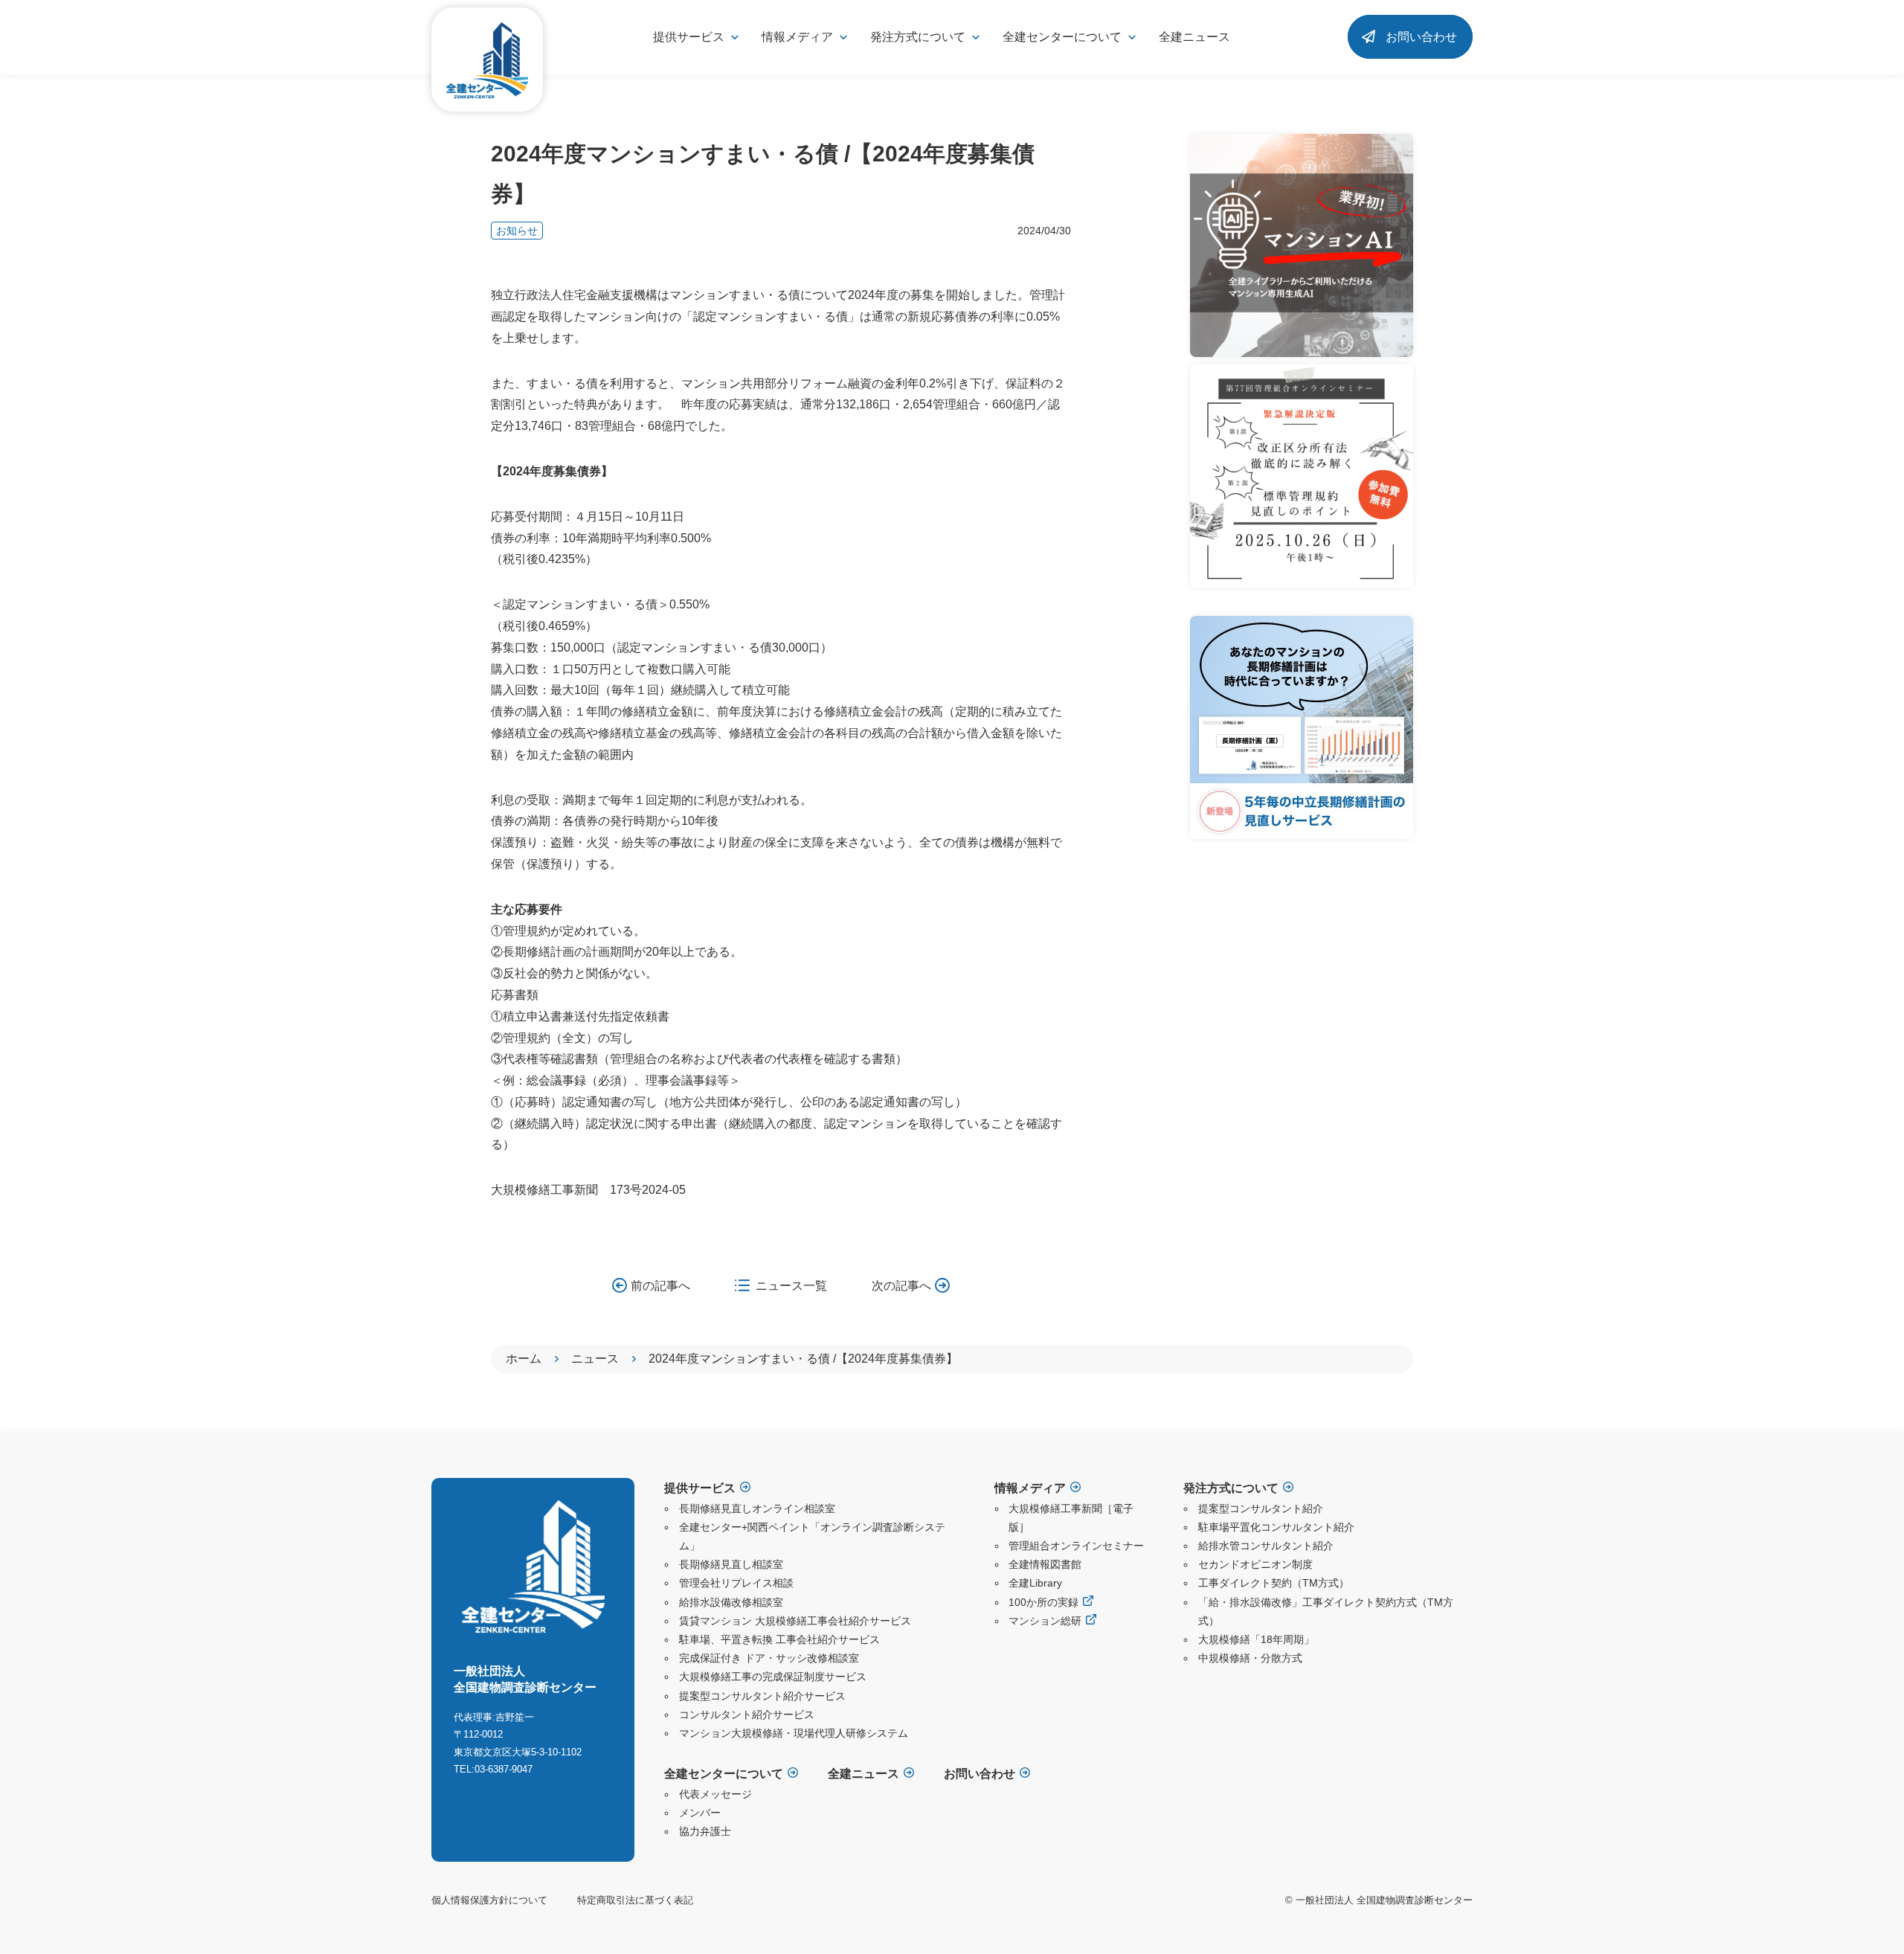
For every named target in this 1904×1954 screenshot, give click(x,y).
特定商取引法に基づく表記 (635, 1900)
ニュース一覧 (791, 1286)
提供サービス (700, 1488)
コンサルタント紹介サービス (747, 1714)
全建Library (1035, 1583)
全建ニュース (1194, 37)
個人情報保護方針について (489, 1900)
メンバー (700, 1813)
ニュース (595, 1359)
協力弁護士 (705, 1831)
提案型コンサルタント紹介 (1261, 1508)
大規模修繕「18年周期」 (1256, 1639)
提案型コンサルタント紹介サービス (762, 1696)
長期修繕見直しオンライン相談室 (757, 1508)
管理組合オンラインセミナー (1076, 1546)
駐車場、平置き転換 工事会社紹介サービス (779, 1639)
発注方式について (1231, 1488)
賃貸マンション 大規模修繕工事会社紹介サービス (795, 1621)
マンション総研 (1045, 1621)
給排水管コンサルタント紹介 (1266, 1546)
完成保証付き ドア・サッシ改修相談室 (769, 1658)
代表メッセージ (715, 1794)
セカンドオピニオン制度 (1255, 1564)
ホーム (524, 1359)
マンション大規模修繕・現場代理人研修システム (794, 1733)
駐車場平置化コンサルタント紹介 (1276, 1527)
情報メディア (1030, 1488)
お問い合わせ (1421, 37)
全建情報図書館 (1045, 1564)
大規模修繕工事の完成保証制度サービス (773, 1677)
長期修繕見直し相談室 (731, 1564)
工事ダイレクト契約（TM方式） (1274, 1583)
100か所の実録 (1043, 1602)
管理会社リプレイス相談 (736, 1583)
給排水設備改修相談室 (731, 1602)
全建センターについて (724, 1774)
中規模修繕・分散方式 (1250, 1658)
